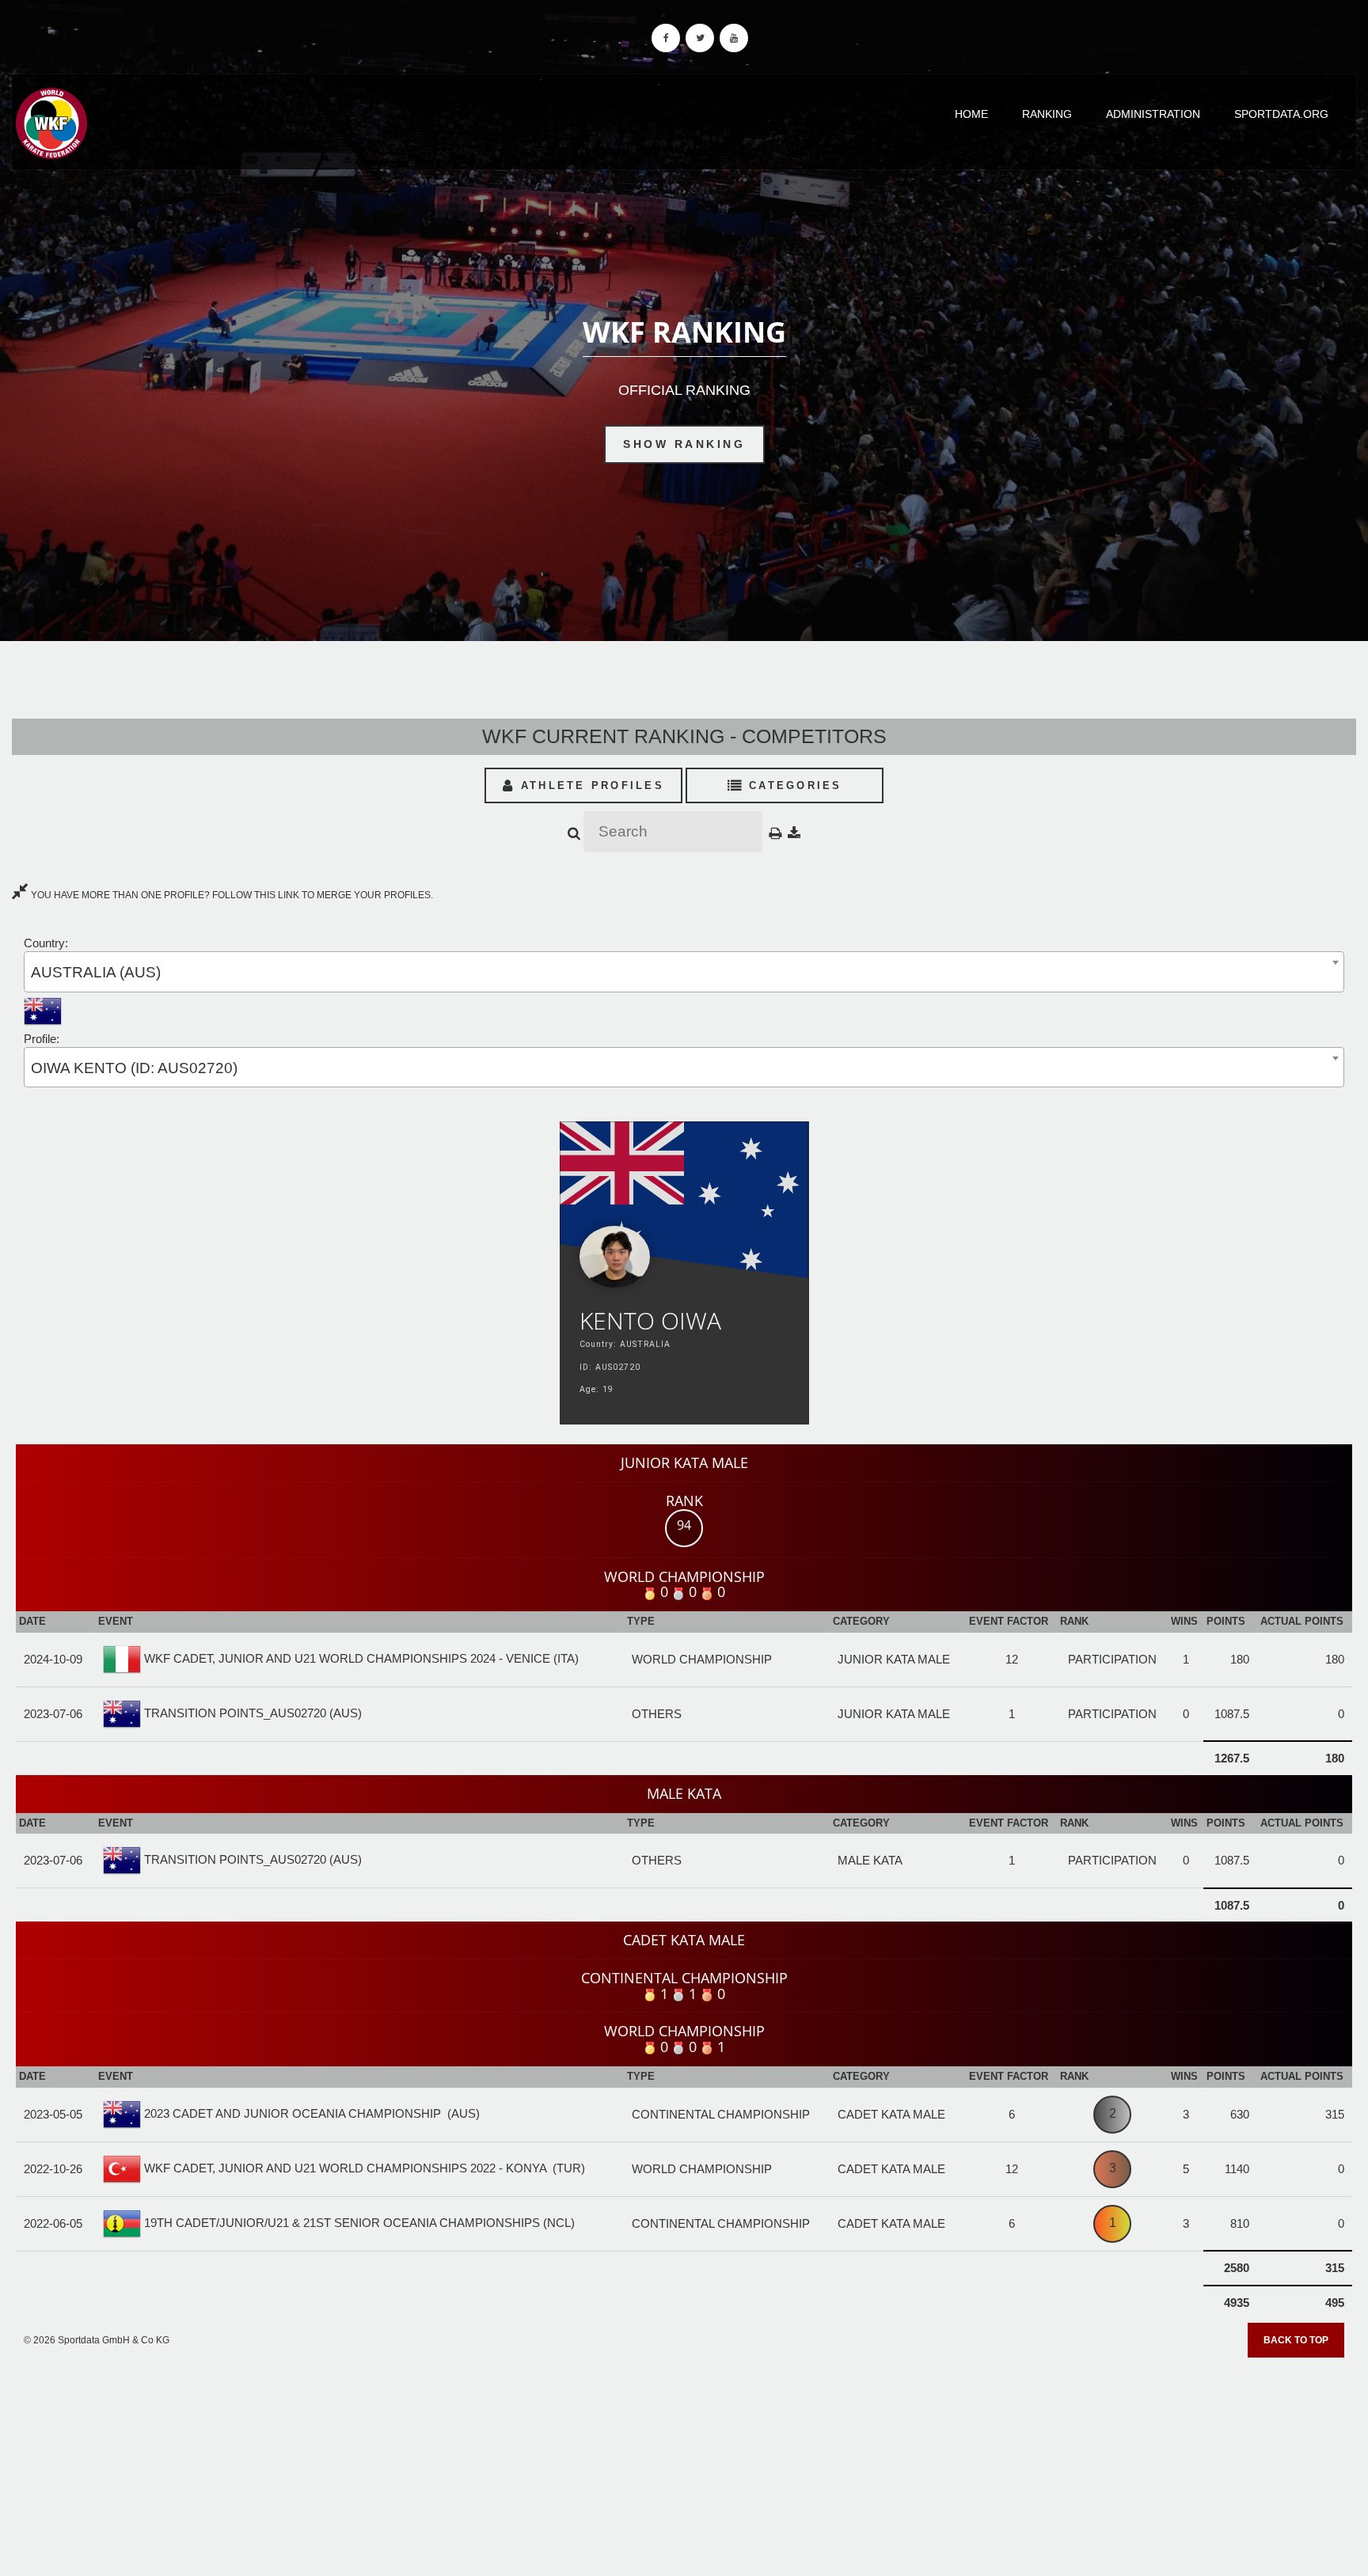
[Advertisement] (684, 2461)
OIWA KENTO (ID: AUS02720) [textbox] (134, 1068)
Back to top (1296, 2340)
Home (971, 114)
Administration (1153, 114)
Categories (793, 785)
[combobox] (684, 971)
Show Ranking (684, 444)
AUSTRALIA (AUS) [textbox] (96, 972)
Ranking (1047, 114)
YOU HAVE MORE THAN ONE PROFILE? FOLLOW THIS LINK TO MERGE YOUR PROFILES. (231, 895)
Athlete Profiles (590, 785)
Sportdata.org (1281, 114)
